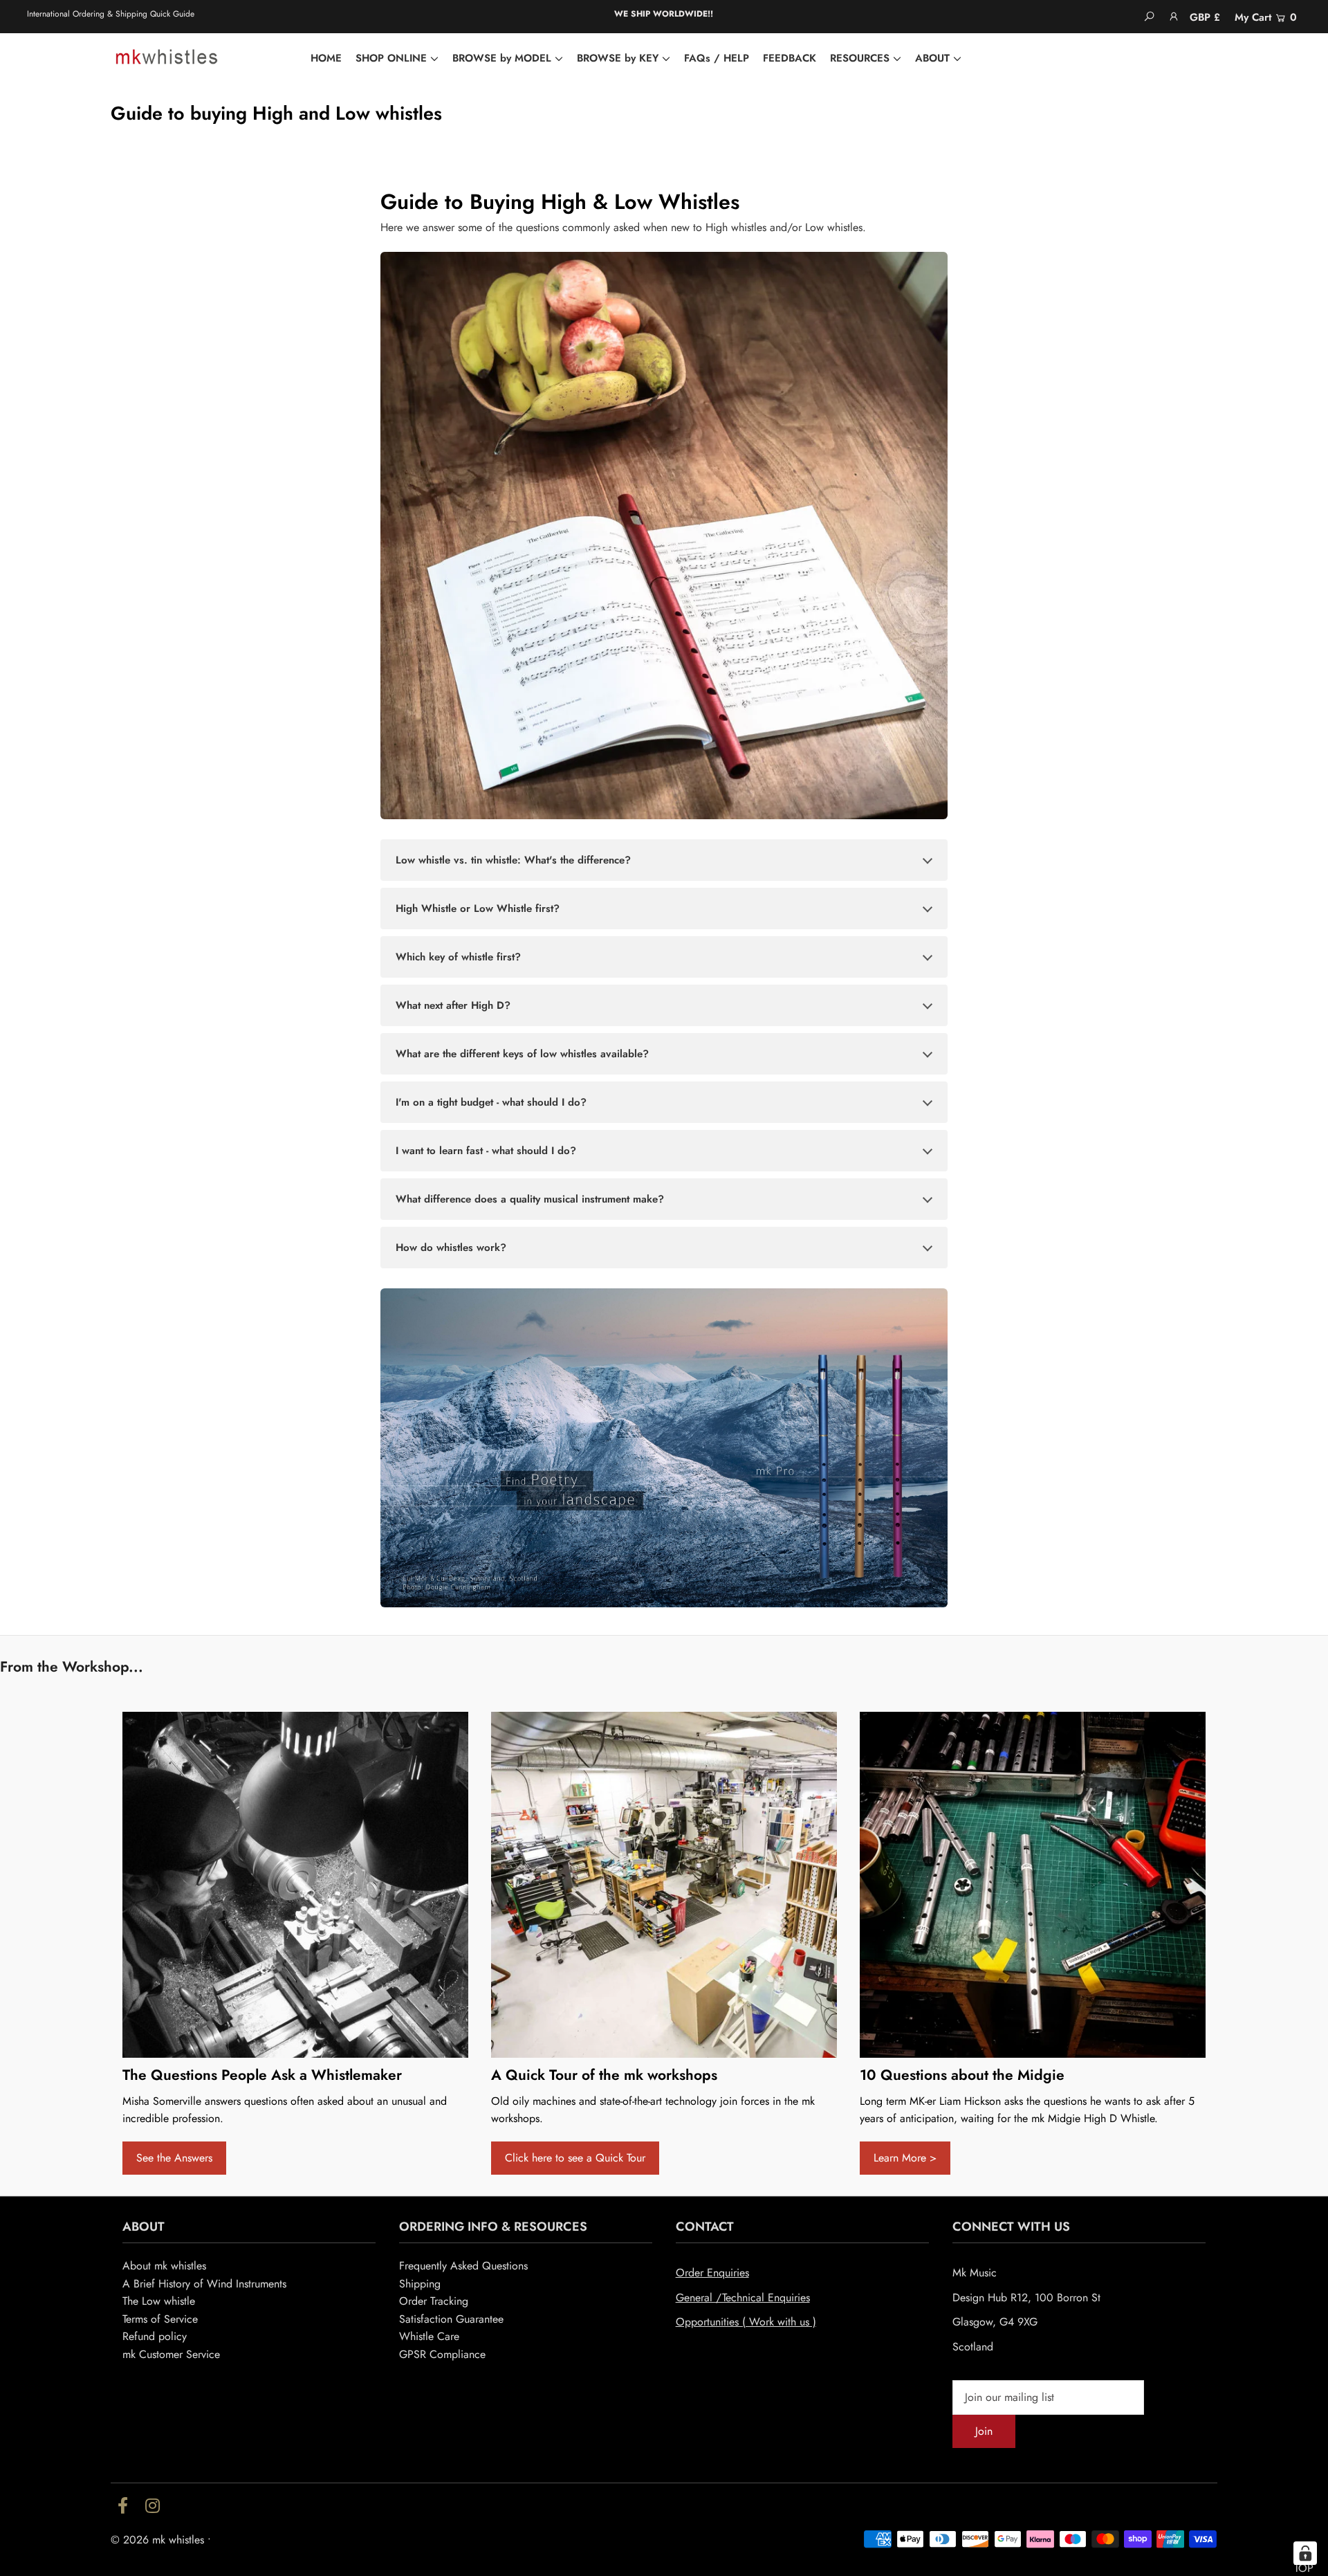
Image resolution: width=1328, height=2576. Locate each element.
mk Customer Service (171, 2354)
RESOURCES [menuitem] (860, 58)
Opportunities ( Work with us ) (746, 2322)
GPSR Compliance (442, 2354)
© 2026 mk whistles (157, 2540)
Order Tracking (434, 2301)
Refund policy (155, 2336)
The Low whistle (159, 2301)
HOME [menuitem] (326, 58)
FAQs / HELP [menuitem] (717, 58)
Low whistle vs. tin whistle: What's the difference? (513, 860)
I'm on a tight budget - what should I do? (491, 1102)
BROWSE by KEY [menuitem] (618, 58)
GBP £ (1205, 17)
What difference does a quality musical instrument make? (530, 1199)
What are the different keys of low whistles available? (522, 1054)
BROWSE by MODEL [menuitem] (502, 58)
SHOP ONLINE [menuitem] (391, 58)
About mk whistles (164, 2266)
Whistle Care (429, 2336)
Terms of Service (160, 2319)
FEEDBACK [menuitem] (790, 58)
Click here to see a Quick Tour (575, 2158)
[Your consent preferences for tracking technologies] (1305, 2553)
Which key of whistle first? (458, 957)
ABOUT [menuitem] (932, 58)
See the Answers (174, 2158)
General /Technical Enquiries (743, 2298)
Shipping (420, 2284)
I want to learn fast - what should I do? (486, 1151)
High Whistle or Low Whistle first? (478, 908)
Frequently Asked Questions (463, 2266)
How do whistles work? (451, 1248)
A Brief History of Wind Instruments (204, 2284)
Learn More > (905, 2158)
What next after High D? (453, 1005)
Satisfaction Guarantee (451, 2319)
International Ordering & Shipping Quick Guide (111, 14)
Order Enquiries (712, 2273)
